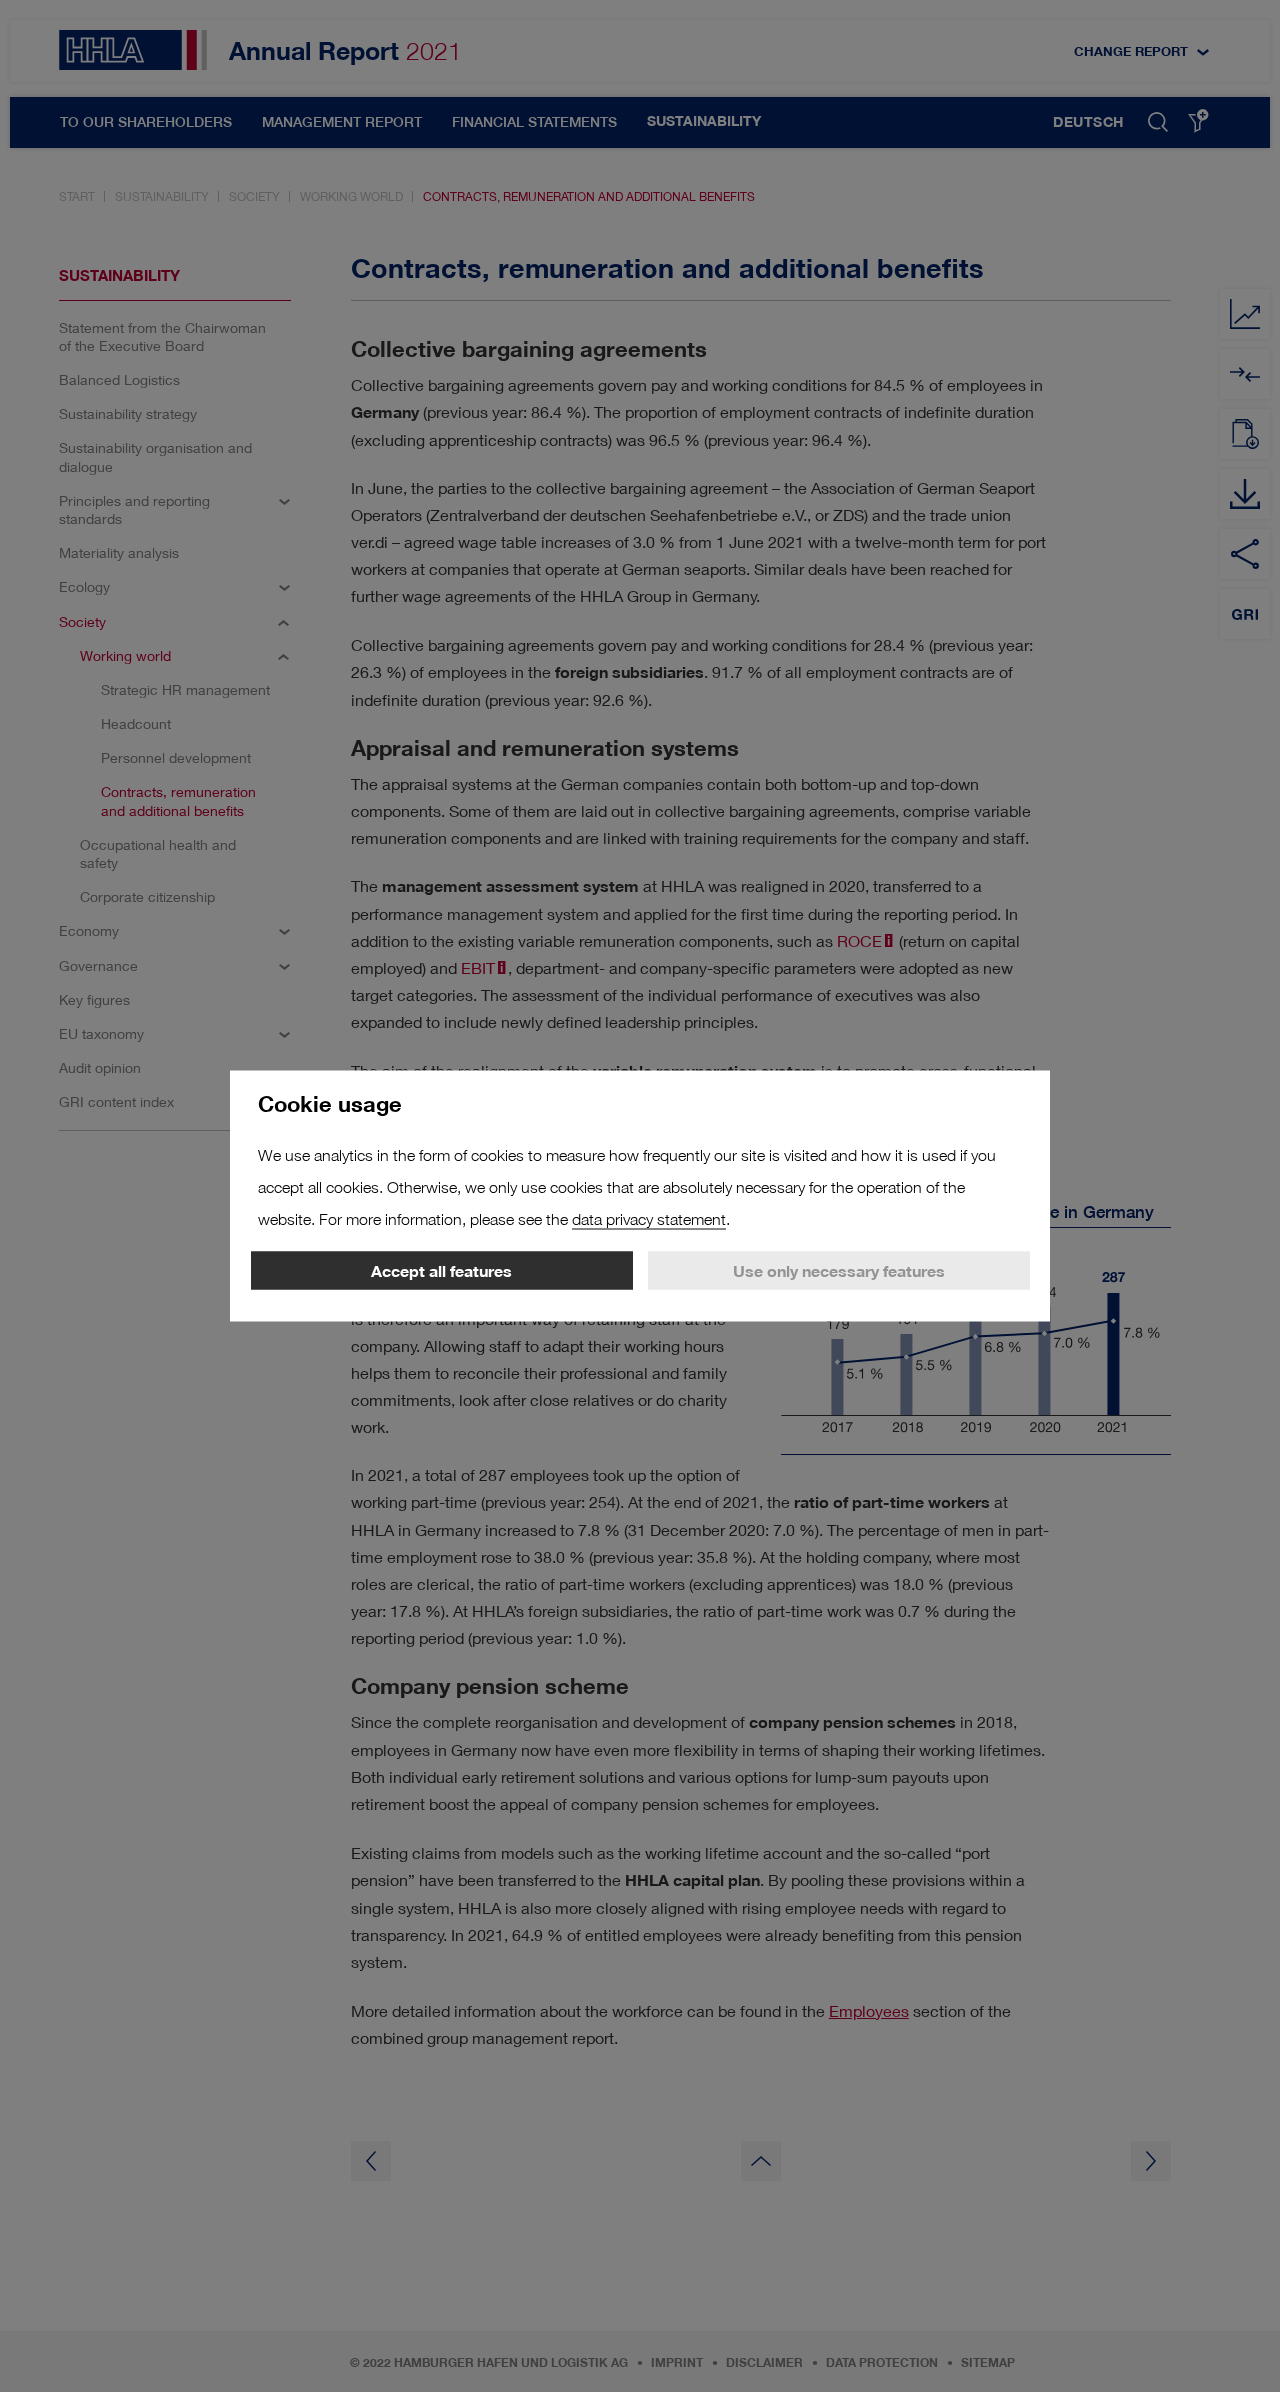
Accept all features (441, 1271)
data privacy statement (649, 1219)
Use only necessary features (839, 1271)
